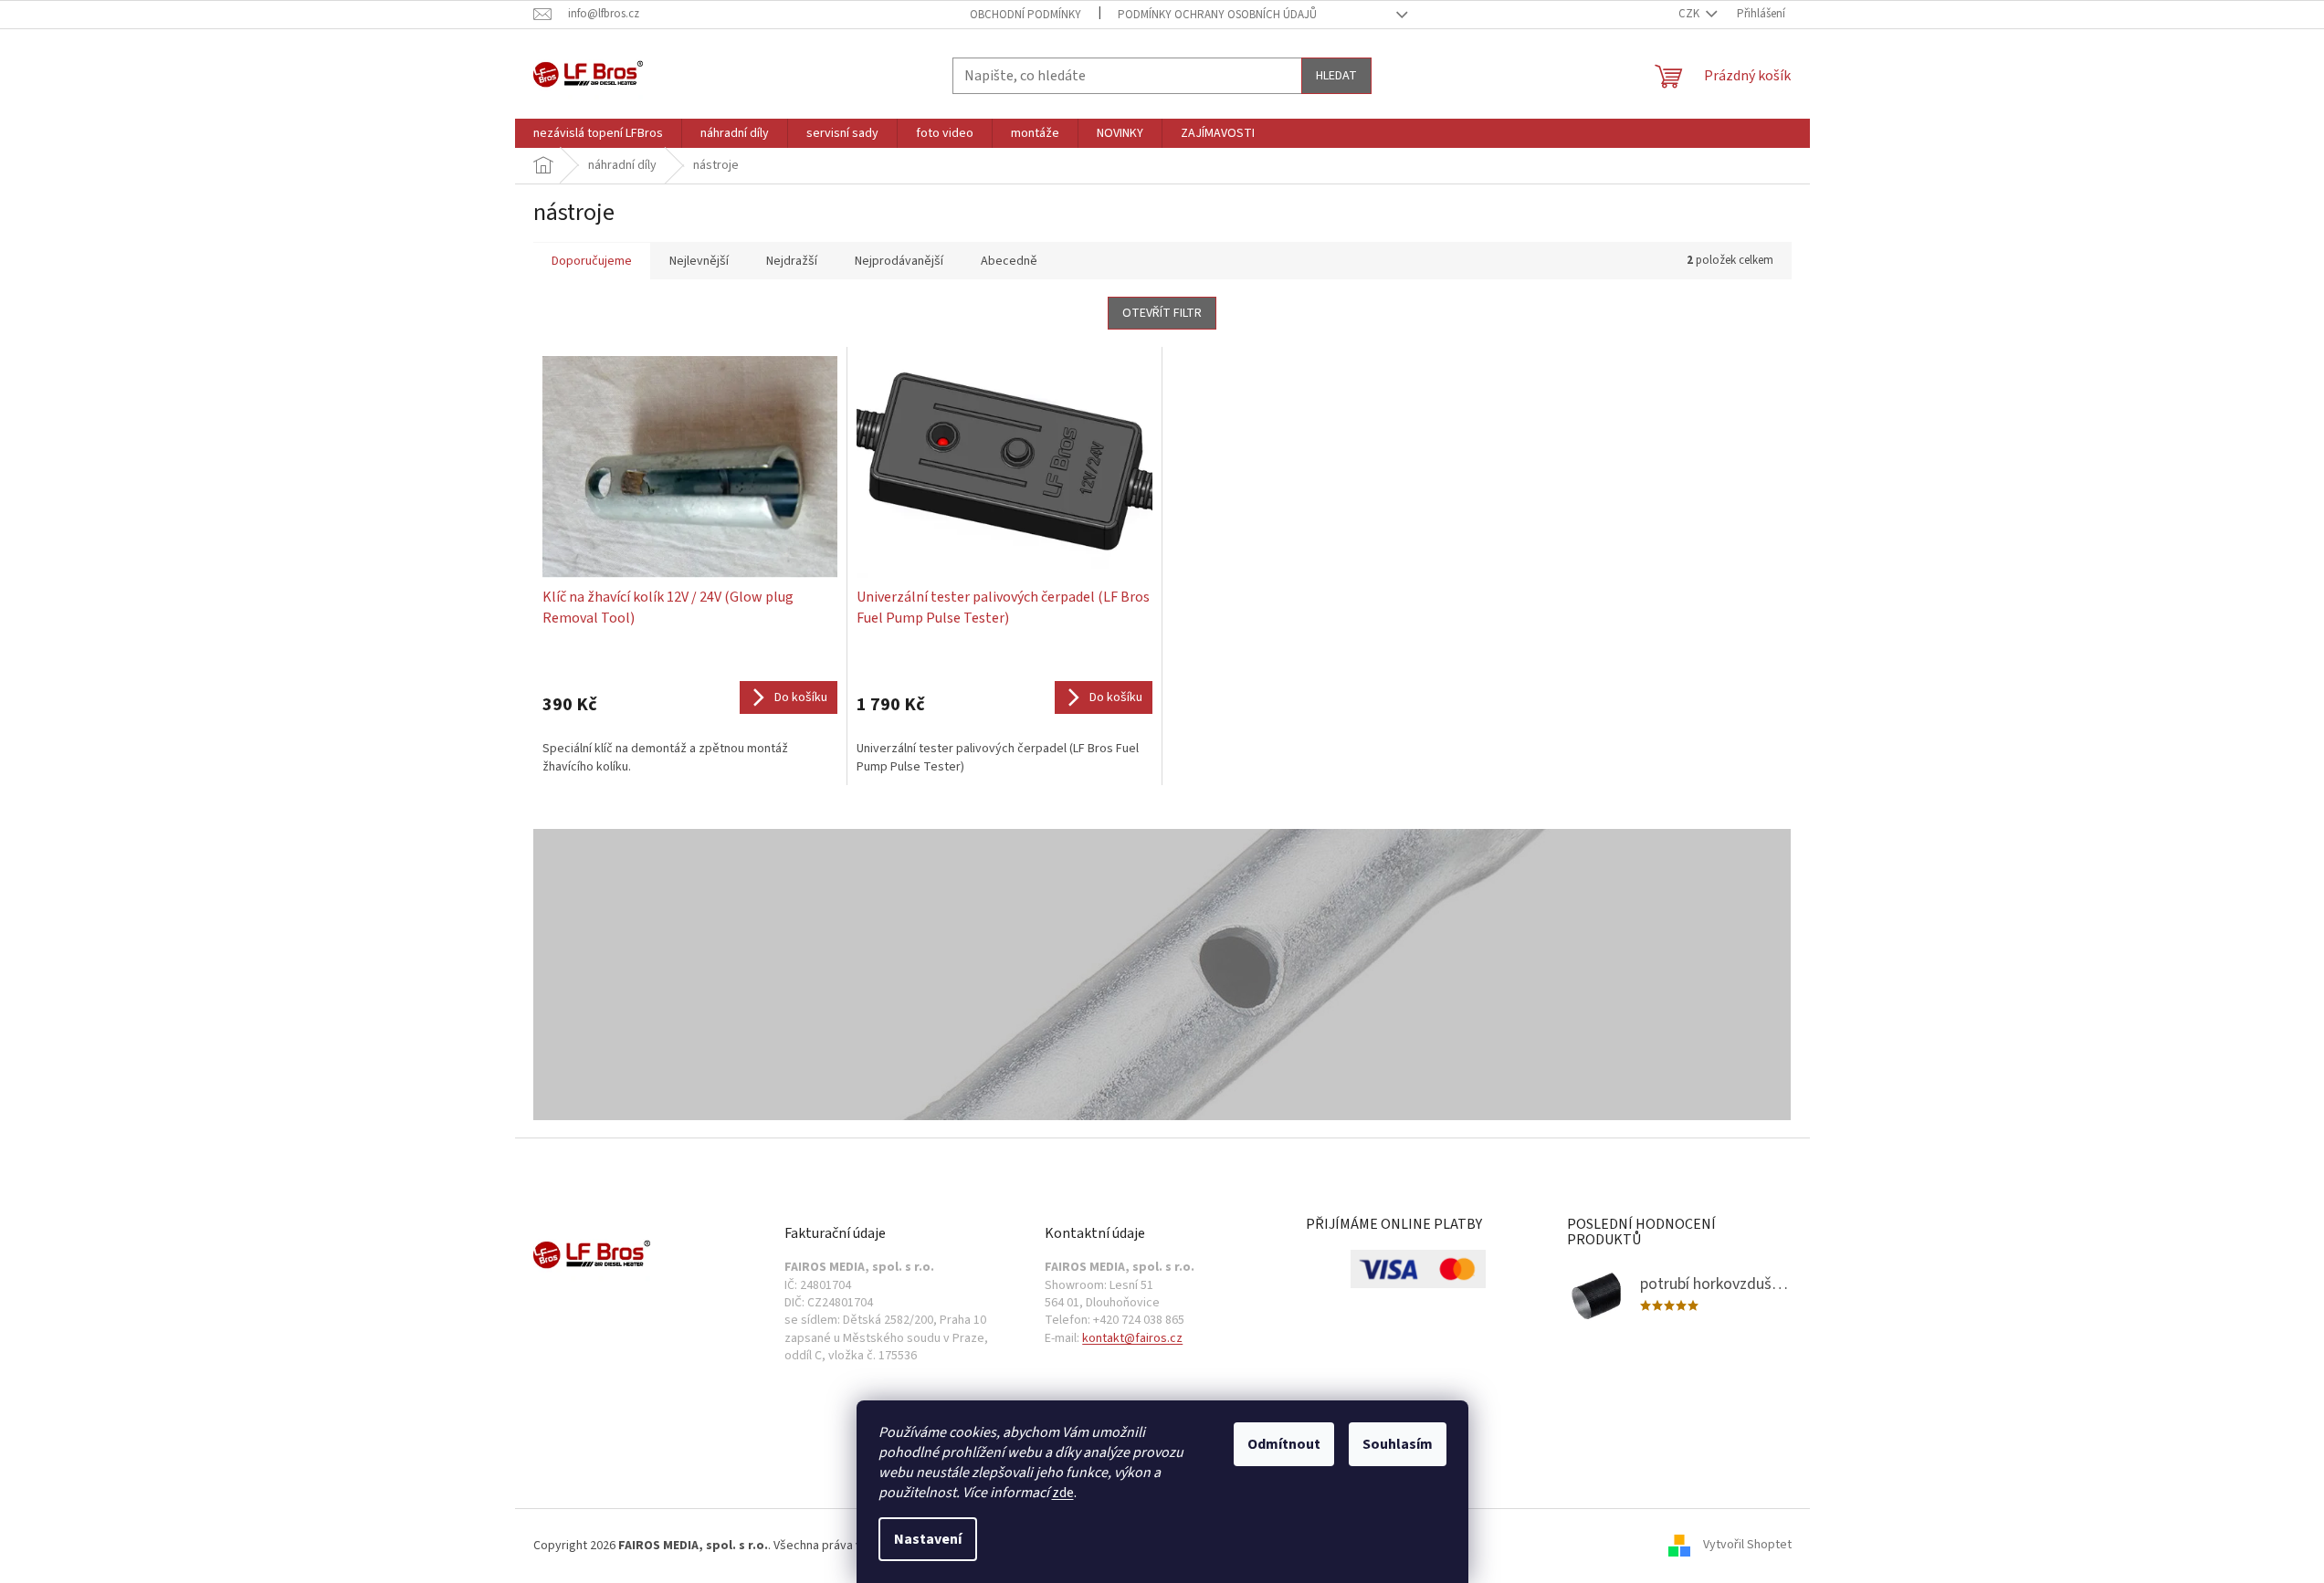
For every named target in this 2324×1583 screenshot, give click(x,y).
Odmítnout (1284, 1444)
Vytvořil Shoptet (1747, 1546)
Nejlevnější (699, 261)
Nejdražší (792, 261)
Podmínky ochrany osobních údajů (1217, 15)
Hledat (1336, 76)
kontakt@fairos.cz (1132, 1339)
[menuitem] (598, 133)
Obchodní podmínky (1025, 15)
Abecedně (1009, 261)
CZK (1690, 14)
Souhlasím (1398, 1444)
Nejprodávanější (899, 261)
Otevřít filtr (1162, 313)
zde (1063, 1493)
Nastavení (928, 1539)
